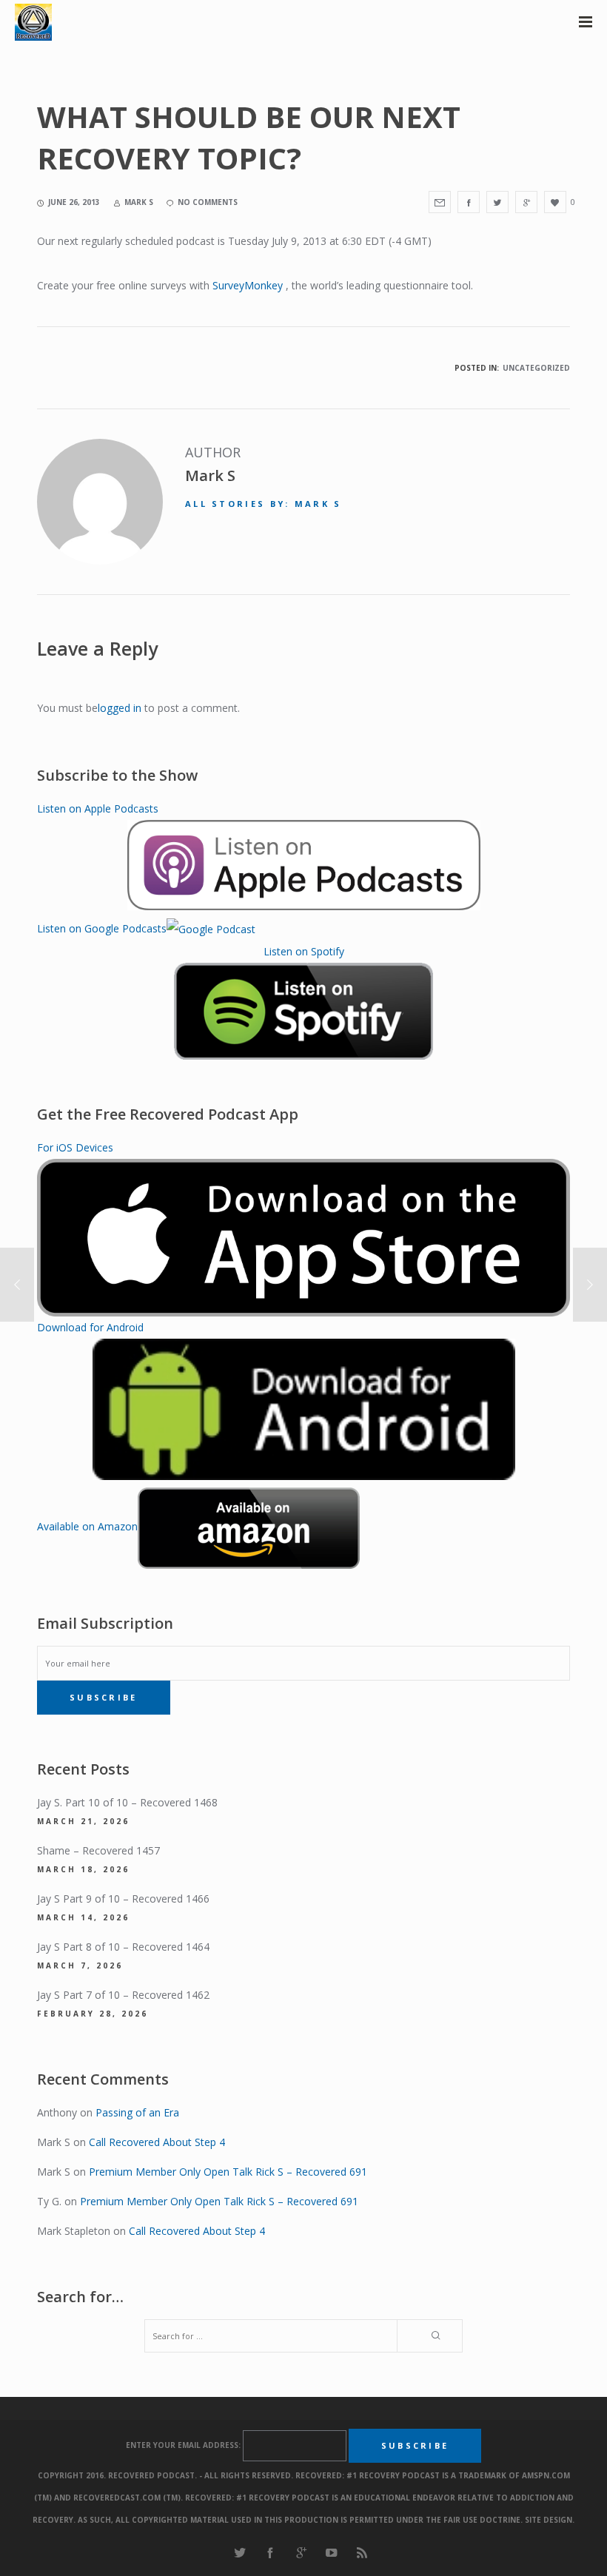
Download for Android (90, 1327)
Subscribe (104, 1697)
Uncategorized (536, 368)
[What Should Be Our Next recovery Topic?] (440, 202)
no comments (208, 202)
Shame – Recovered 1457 (98, 1850)
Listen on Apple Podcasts (98, 808)
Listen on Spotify (304, 951)
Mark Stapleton (74, 2231)
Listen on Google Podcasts (102, 928)
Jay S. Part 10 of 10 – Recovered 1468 (127, 1802)
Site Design (549, 2520)
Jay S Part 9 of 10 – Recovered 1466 (123, 1899)
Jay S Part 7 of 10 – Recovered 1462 (123, 1995)
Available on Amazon (87, 1526)
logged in (120, 708)
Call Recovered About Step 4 (157, 2142)
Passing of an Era (137, 2112)
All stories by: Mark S (264, 504)
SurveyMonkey (248, 285)
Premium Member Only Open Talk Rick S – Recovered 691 (228, 2172)
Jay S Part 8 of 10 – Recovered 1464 (123, 1947)
